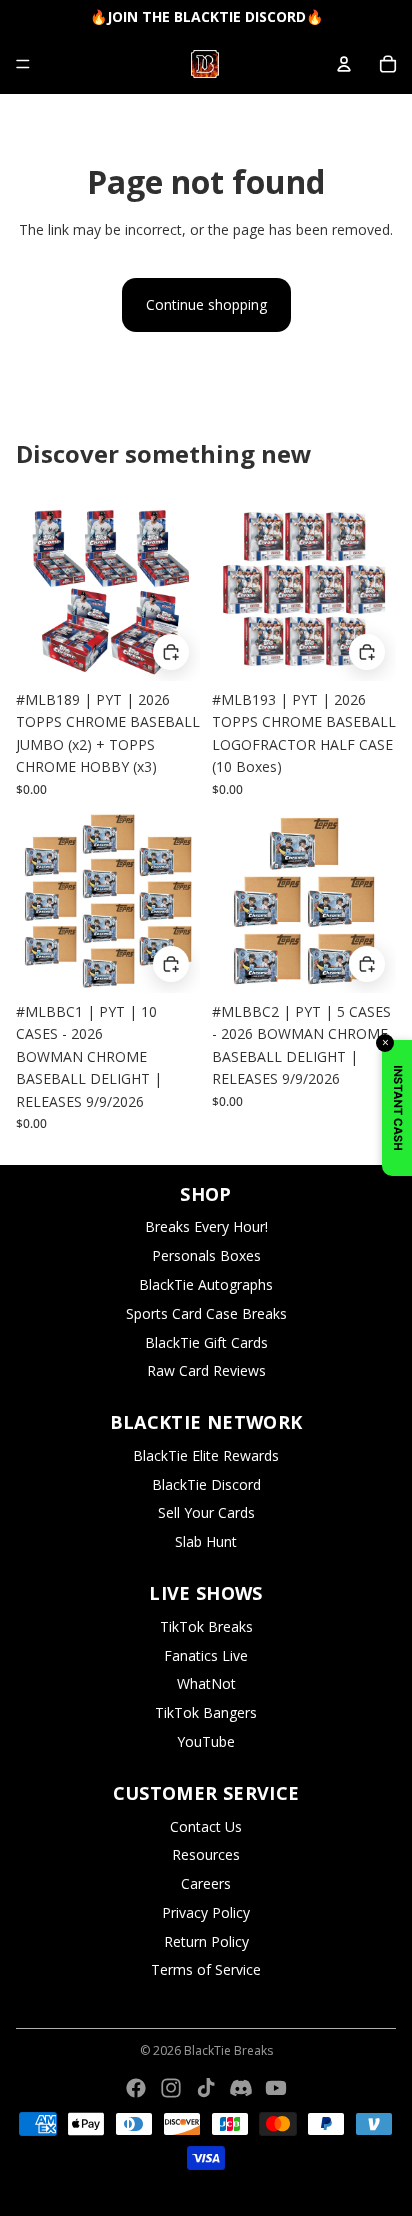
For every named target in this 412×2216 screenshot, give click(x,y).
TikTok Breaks (206, 1626)
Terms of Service (206, 1969)
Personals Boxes (206, 1255)
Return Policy (206, 1941)
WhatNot (206, 1683)
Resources (206, 1854)
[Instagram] (171, 2088)
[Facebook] (136, 2088)
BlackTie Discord (206, 1484)
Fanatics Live (206, 1655)
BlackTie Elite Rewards (206, 1455)
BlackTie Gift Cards (206, 1342)
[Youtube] (276, 2088)
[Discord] (241, 2088)
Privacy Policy (206, 1912)
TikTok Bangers (206, 1712)
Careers (206, 1883)
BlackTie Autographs (206, 1284)
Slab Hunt (206, 1541)
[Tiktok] (206, 2088)
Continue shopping (206, 304)
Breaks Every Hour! (206, 1226)
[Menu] (23, 64)
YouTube (206, 1741)
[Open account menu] (344, 64)
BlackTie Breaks (228, 2050)
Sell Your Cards (206, 1512)
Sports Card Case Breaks (206, 1313)
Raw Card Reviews (206, 1370)
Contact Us (206, 1826)
